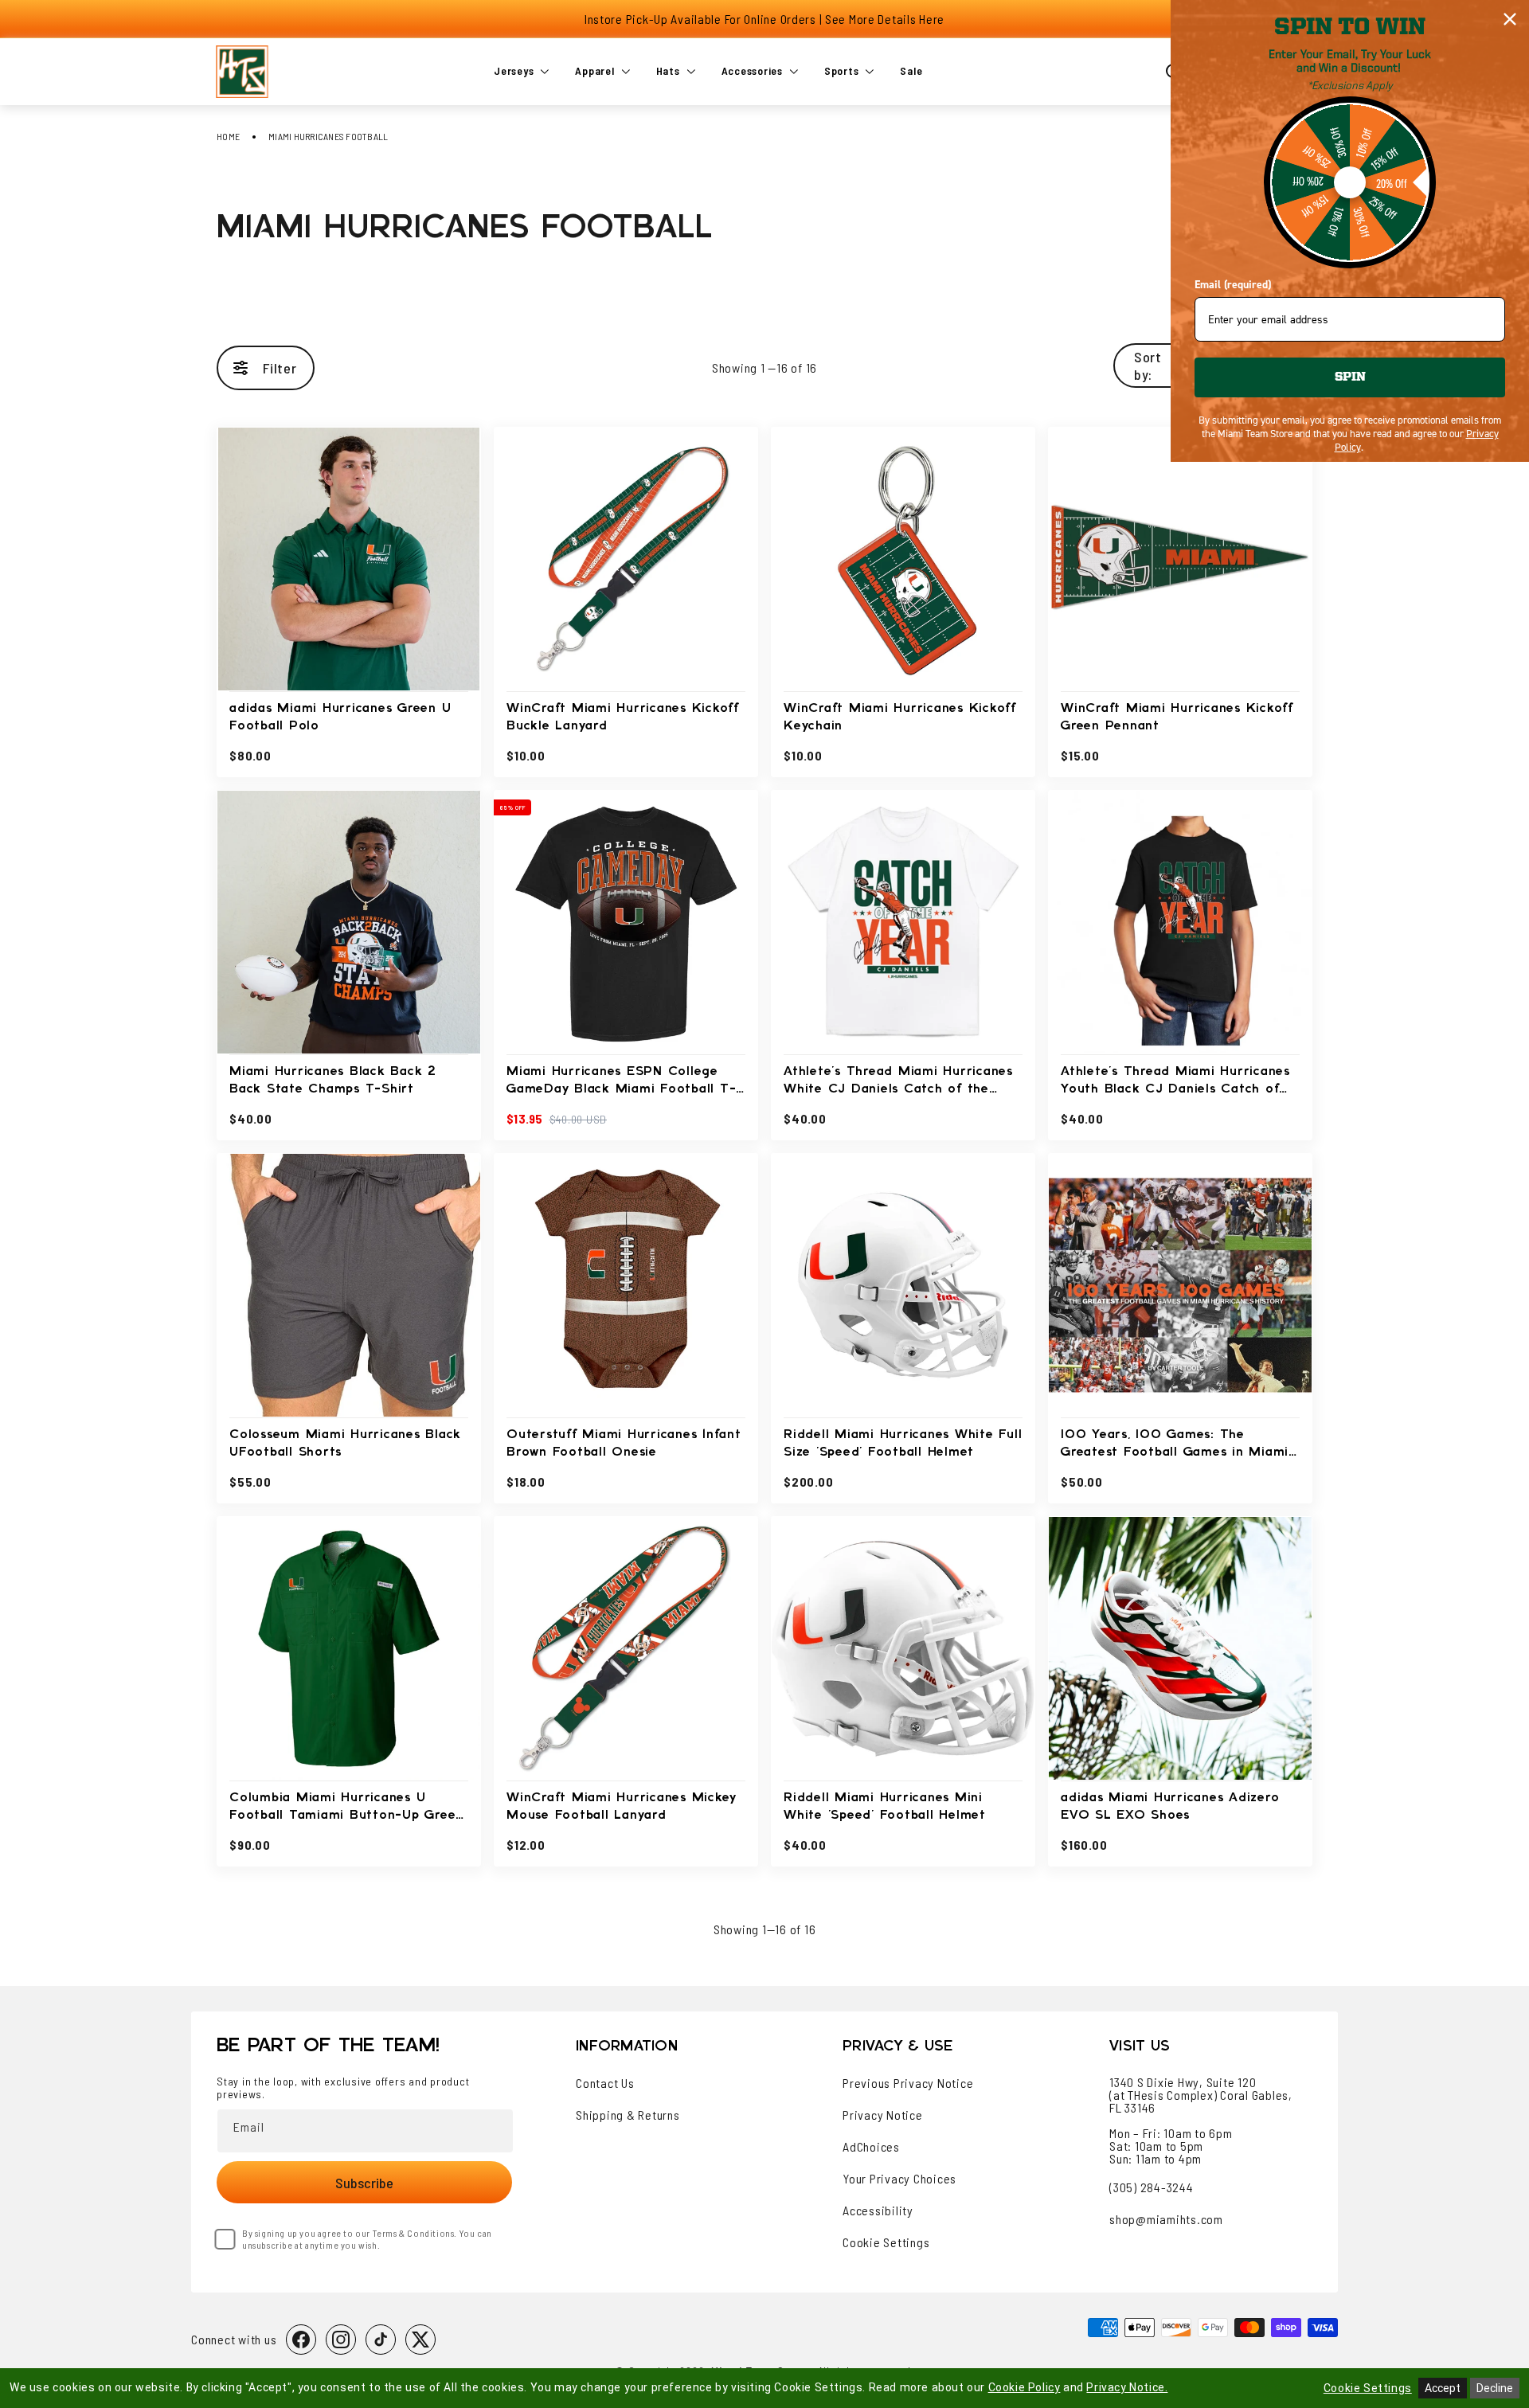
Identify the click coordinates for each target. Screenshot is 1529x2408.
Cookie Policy (1025, 2387)
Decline (1495, 2388)
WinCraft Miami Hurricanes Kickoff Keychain (900, 717)
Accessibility (878, 2211)
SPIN (1350, 377)
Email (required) (1233, 285)
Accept (1443, 2388)
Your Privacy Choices (899, 2179)
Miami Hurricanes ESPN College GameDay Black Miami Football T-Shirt (621, 1082)
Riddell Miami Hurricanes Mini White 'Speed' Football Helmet (885, 1806)
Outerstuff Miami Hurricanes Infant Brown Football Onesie (624, 1443)
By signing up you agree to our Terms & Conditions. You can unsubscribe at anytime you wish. (367, 2239)
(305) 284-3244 (1152, 2187)
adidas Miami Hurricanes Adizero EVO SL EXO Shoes (1170, 1806)
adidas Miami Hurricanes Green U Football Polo (340, 717)
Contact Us (605, 2083)
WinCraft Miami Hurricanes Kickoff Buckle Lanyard (623, 717)
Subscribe (364, 2183)
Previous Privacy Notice (908, 2083)
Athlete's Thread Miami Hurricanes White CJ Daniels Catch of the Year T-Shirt (898, 1082)
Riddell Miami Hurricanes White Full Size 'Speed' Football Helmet (903, 1443)
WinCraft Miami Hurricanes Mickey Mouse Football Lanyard (622, 1806)
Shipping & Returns (628, 2115)
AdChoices (871, 2147)
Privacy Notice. (1127, 2387)
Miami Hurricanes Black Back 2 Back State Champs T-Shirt (333, 1080)
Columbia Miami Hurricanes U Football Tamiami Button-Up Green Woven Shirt (346, 1808)
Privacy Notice (883, 2115)
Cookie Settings (886, 2242)
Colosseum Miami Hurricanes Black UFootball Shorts (345, 1443)
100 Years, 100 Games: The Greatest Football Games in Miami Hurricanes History (1175, 1445)
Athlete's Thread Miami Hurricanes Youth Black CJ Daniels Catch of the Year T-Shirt (1175, 1082)
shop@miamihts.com (1166, 2219)
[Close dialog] (1510, 19)
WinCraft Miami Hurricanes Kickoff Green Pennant (1177, 717)
